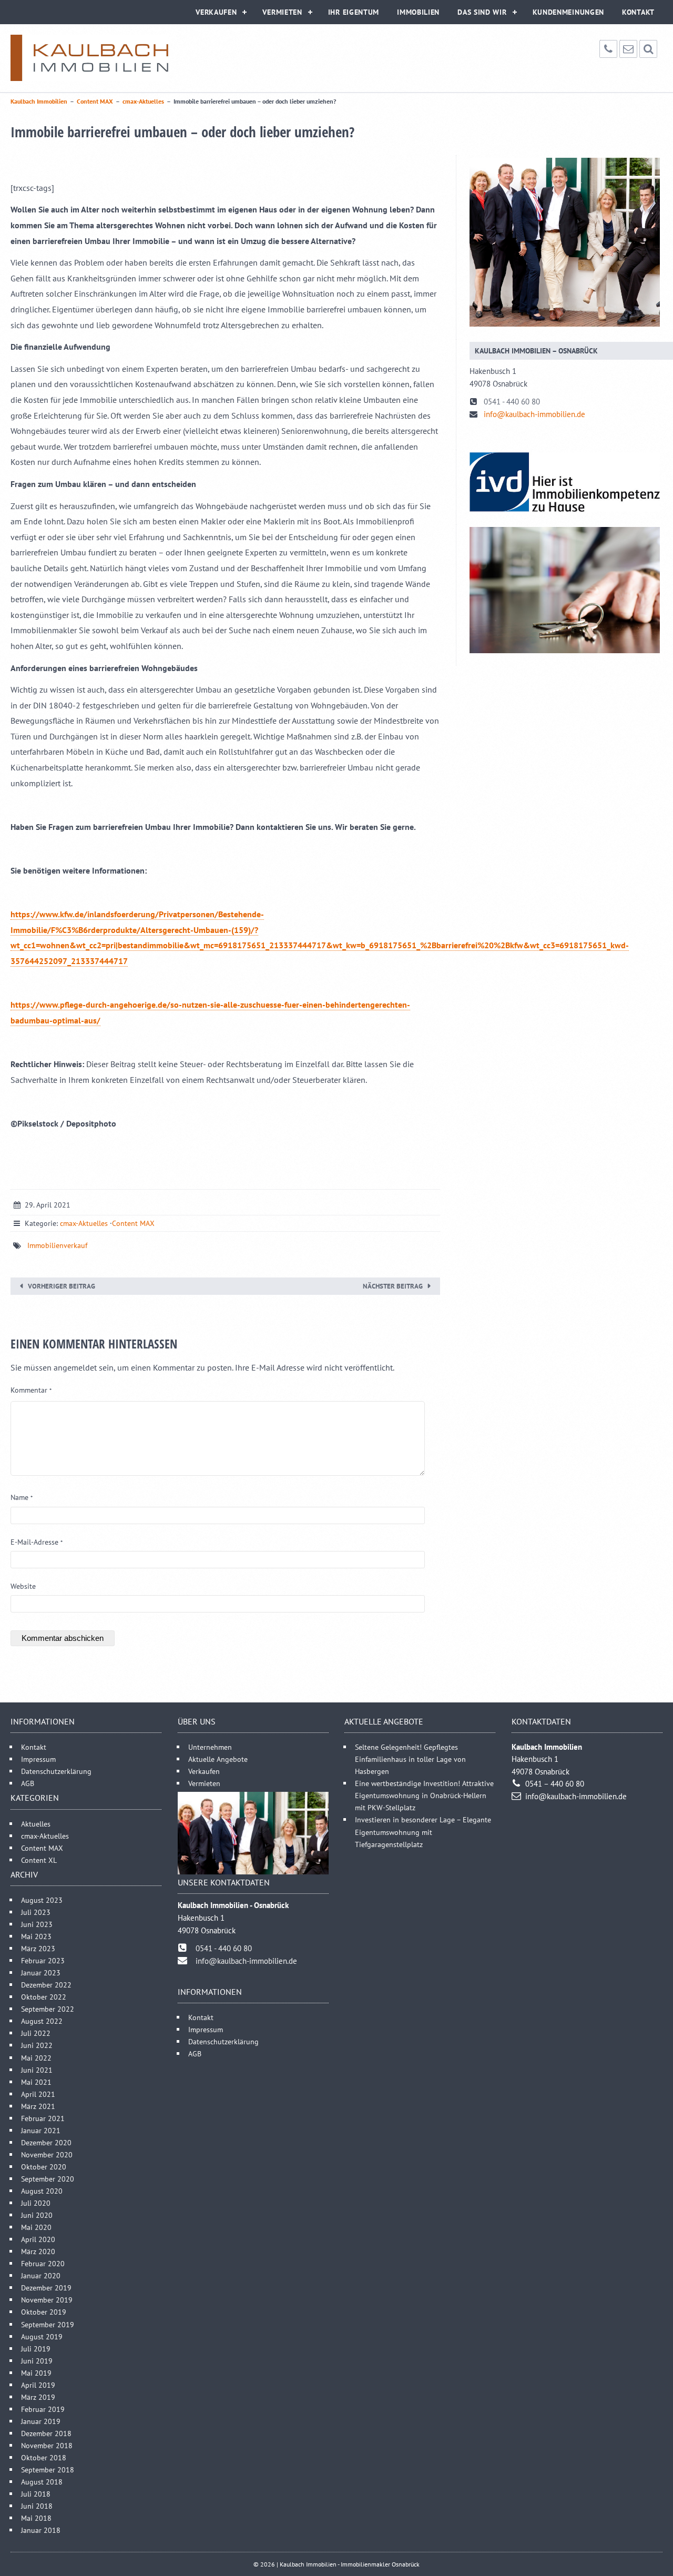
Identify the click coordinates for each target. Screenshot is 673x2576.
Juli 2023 (36, 1911)
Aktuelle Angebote (218, 1759)
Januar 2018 (41, 2530)
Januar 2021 (41, 2130)
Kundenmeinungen (569, 12)
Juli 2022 (36, 2033)
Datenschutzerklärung (56, 1771)
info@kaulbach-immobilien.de (534, 414)
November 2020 (47, 2154)
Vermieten (282, 12)
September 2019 (48, 2324)
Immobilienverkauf (57, 1245)
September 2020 (48, 2178)
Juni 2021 (37, 2069)
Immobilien (418, 12)
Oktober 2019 (44, 2312)
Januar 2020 (41, 2275)
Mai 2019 (36, 2372)
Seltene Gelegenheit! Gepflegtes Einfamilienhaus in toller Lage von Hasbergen (410, 1759)
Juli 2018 (36, 2494)
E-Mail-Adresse (37, 1542)
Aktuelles (36, 1823)
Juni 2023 (37, 1924)
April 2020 (38, 2239)
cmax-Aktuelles (84, 1223)
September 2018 (48, 2469)
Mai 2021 (36, 2081)
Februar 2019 (43, 2408)
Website (23, 1586)
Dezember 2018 (46, 2433)
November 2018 (47, 2445)
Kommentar (31, 1390)
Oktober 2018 (44, 2457)
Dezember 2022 (46, 1985)
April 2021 (38, 2093)
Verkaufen (216, 12)
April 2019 (38, 2384)
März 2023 (38, 1948)
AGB (28, 1783)
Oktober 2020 (44, 2166)
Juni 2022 (37, 2045)
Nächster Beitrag (393, 1286)
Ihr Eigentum (354, 12)
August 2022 (42, 2021)
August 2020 (42, 2191)
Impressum (38, 1759)
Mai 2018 (36, 2518)
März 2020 (38, 2251)
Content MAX (133, 1223)
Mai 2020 (36, 2227)
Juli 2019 (36, 2348)
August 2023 (42, 1899)
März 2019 (38, 2396)
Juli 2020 (36, 2203)
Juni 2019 (37, 2360)
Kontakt (638, 12)
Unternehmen (210, 1747)
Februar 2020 (43, 2263)
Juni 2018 (37, 2506)
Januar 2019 (41, 2421)
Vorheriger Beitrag (62, 1286)
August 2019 (42, 2336)
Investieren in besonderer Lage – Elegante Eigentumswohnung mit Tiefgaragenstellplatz (423, 1832)
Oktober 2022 (44, 1997)
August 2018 (42, 2482)
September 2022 (48, 2009)
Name (22, 1497)
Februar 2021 (43, 2118)
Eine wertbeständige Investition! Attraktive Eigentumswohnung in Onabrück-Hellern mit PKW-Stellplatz (424, 1795)
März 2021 (38, 2106)
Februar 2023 (43, 1960)
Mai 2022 (36, 2057)
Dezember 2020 (46, 2142)
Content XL (39, 1859)
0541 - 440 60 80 (512, 402)
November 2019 (47, 2300)
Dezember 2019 (46, 2288)
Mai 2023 (36, 1936)
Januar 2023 (41, 1972)
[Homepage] (89, 58)
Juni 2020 (37, 2215)
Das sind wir (482, 12)
